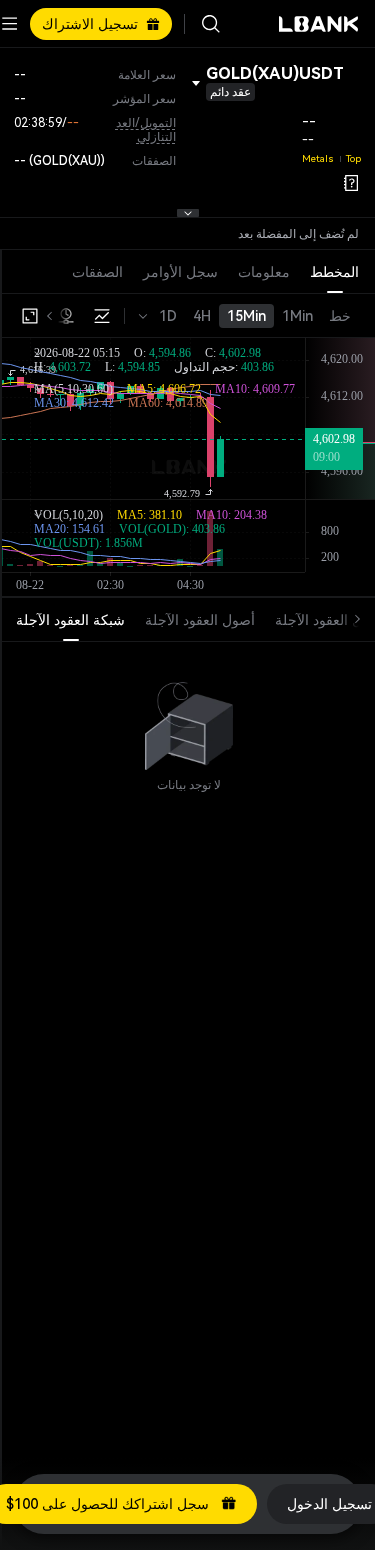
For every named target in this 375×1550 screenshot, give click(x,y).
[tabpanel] (188, 717)
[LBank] (319, 24)
